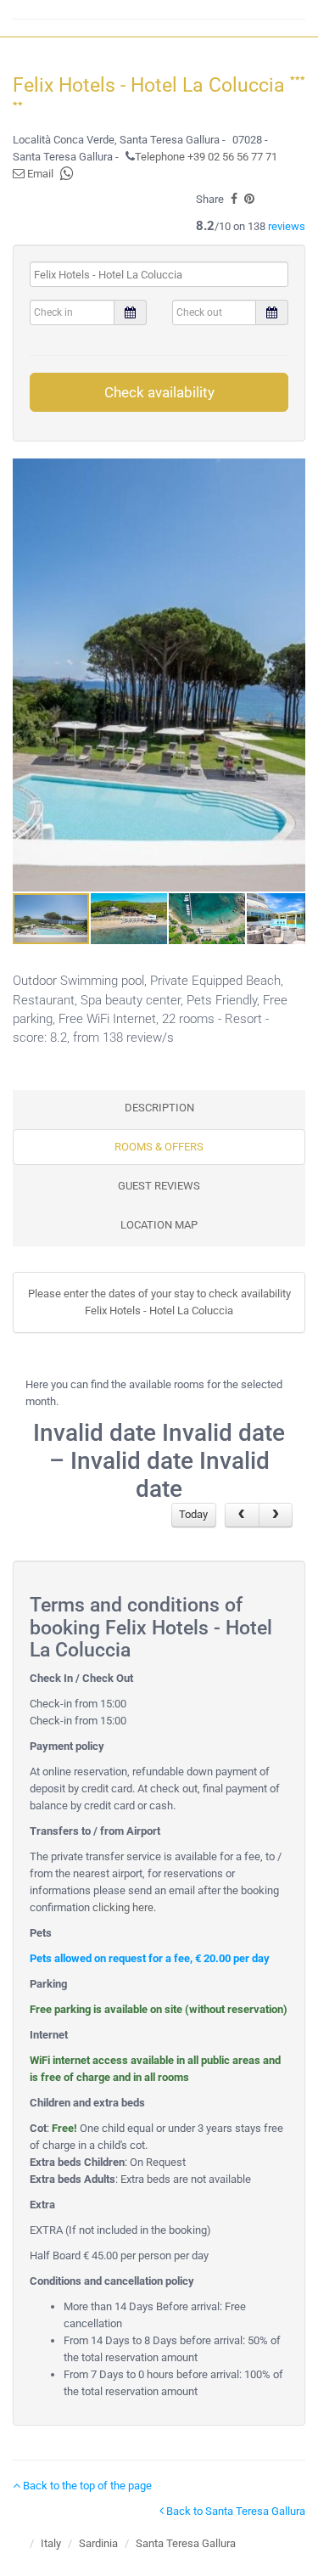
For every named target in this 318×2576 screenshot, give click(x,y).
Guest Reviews (159, 1186)
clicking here (123, 1907)
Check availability (159, 392)
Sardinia (98, 2543)
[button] (290, 675)
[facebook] (234, 199)
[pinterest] (249, 199)
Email (39, 174)
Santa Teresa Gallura (186, 2543)
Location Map (159, 1225)
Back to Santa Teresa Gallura (234, 2511)
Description (159, 1108)
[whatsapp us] (67, 174)
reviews (287, 226)
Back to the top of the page (86, 2486)
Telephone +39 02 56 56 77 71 (206, 157)
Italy (51, 2543)
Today (193, 1514)
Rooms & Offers (159, 1147)
